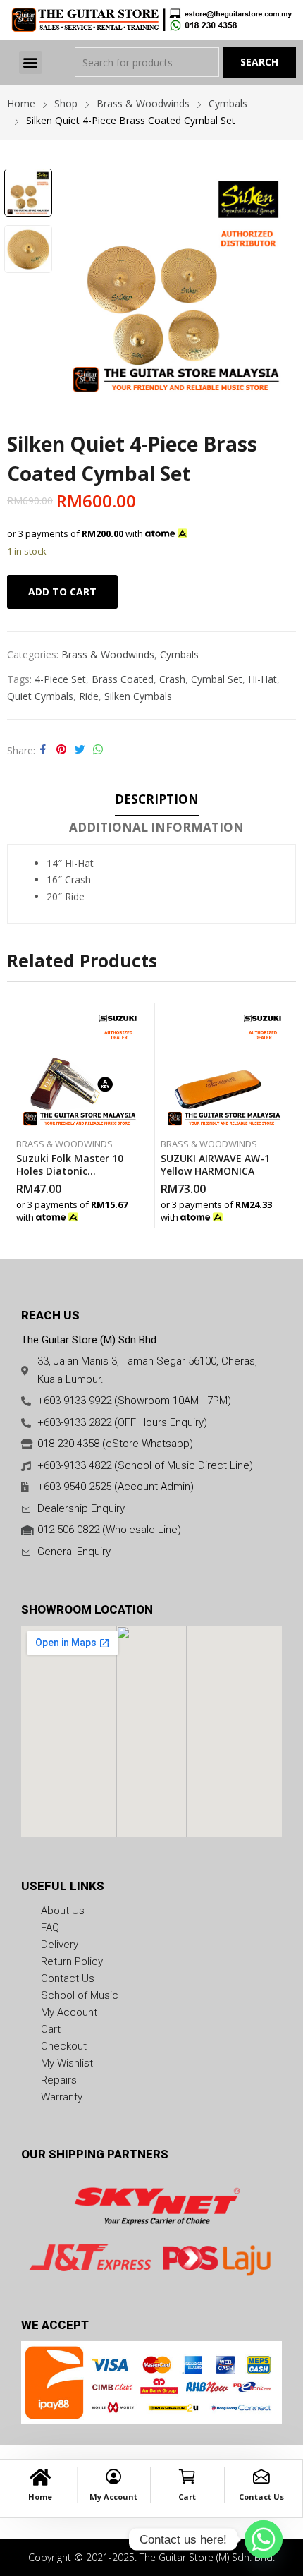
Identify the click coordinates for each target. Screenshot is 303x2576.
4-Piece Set (60, 679)
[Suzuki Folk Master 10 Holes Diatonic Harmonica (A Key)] (80, 1067)
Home (40, 2497)
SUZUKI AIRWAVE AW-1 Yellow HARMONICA (215, 1165)
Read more (140, 1214)
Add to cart (62, 592)
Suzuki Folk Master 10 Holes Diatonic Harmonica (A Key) (70, 1171)
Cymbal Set (217, 679)
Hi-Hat (262, 679)
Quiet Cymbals (40, 696)
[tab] (157, 802)
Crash (172, 679)
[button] (31, 62)
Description (157, 799)
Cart (187, 2497)
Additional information (156, 827)
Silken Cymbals (138, 696)
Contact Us (261, 2497)
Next (278, 284)
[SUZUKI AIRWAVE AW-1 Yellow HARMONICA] (224, 1067)
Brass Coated (123, 679)
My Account (113, 2497)
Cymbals (179, 654)
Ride (89, 696)
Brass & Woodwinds (108, 654)
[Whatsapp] (264, 2539)
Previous (74, 284)
